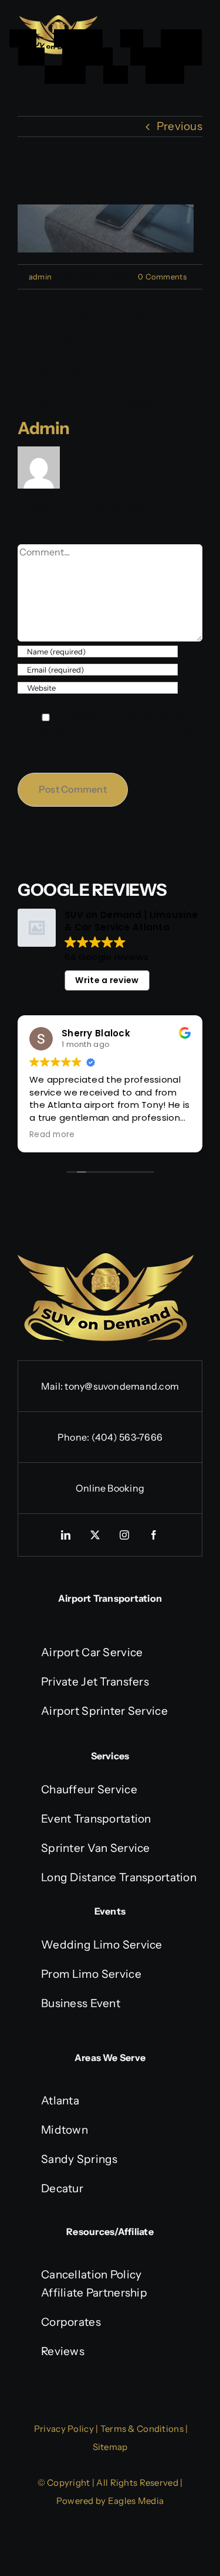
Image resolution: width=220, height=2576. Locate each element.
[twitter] (96, 1535)
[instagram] (125, 1535)
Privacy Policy (64, 2429)
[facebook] (154, 1535)
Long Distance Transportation (119, 1877)
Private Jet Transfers (95, 1682)
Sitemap (110, 2447)
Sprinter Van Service (96, 1848)
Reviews (63, 2351)
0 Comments (162, 277)
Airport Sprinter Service (104, 1711)
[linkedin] (66, 1535)
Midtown (65, 2130)
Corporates (71, 2322)
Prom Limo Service (91, 1974)
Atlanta (60, 2101)
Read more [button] (52, 1135)
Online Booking (110, 1488)
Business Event (81, 2003)
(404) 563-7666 (127, 1437)
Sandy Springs (79, 2159)
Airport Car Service (92, 1652)
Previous (180, 126)
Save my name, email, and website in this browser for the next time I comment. (109, 734)
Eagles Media (136, 2501)
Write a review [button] (107, 980)
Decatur (62, 2188)
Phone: (75, 1437)
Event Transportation (96, 1819)
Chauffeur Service (89, 1789)
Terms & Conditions (142, 2429)
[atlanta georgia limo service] (58, 21)
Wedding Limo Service (102, 1945)
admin (40, 277)
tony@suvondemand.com (122, 1386)
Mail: (53, 1386)
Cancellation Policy (91, 2275)
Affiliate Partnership (94, 2293)
